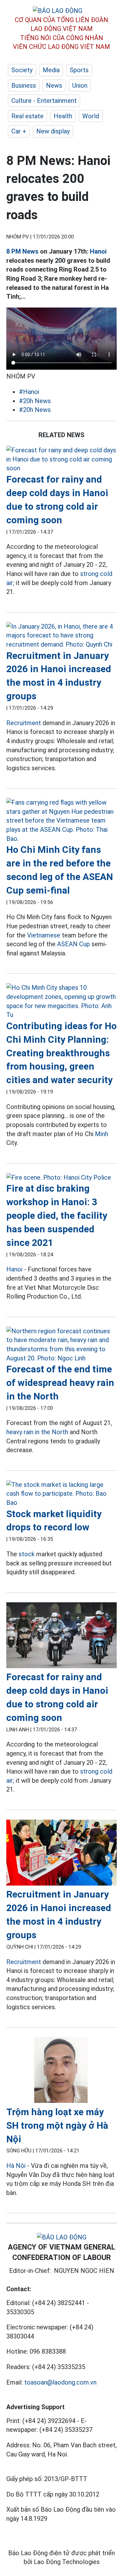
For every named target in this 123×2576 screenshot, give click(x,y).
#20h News (35, 401)
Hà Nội (16, 2166)
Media (51, 70)
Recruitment (24, 723)
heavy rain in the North (37, 1432)
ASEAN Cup (73, 944)
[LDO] (61, 459)
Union (80, 85)
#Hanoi (29, 392)
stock (27, 1554)
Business (24, 85)
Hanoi (98, 251)
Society (22, 70)
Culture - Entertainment (44, 101)
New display (53, 131)
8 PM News (22, 251)
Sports (79, 70)
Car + (19, 131)
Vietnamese (44, 935)
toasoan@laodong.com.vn (60, 2382)
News (54, 85)
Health (63, 116)
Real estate (27, 116)
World (91, 116)
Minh (102, 1134)
